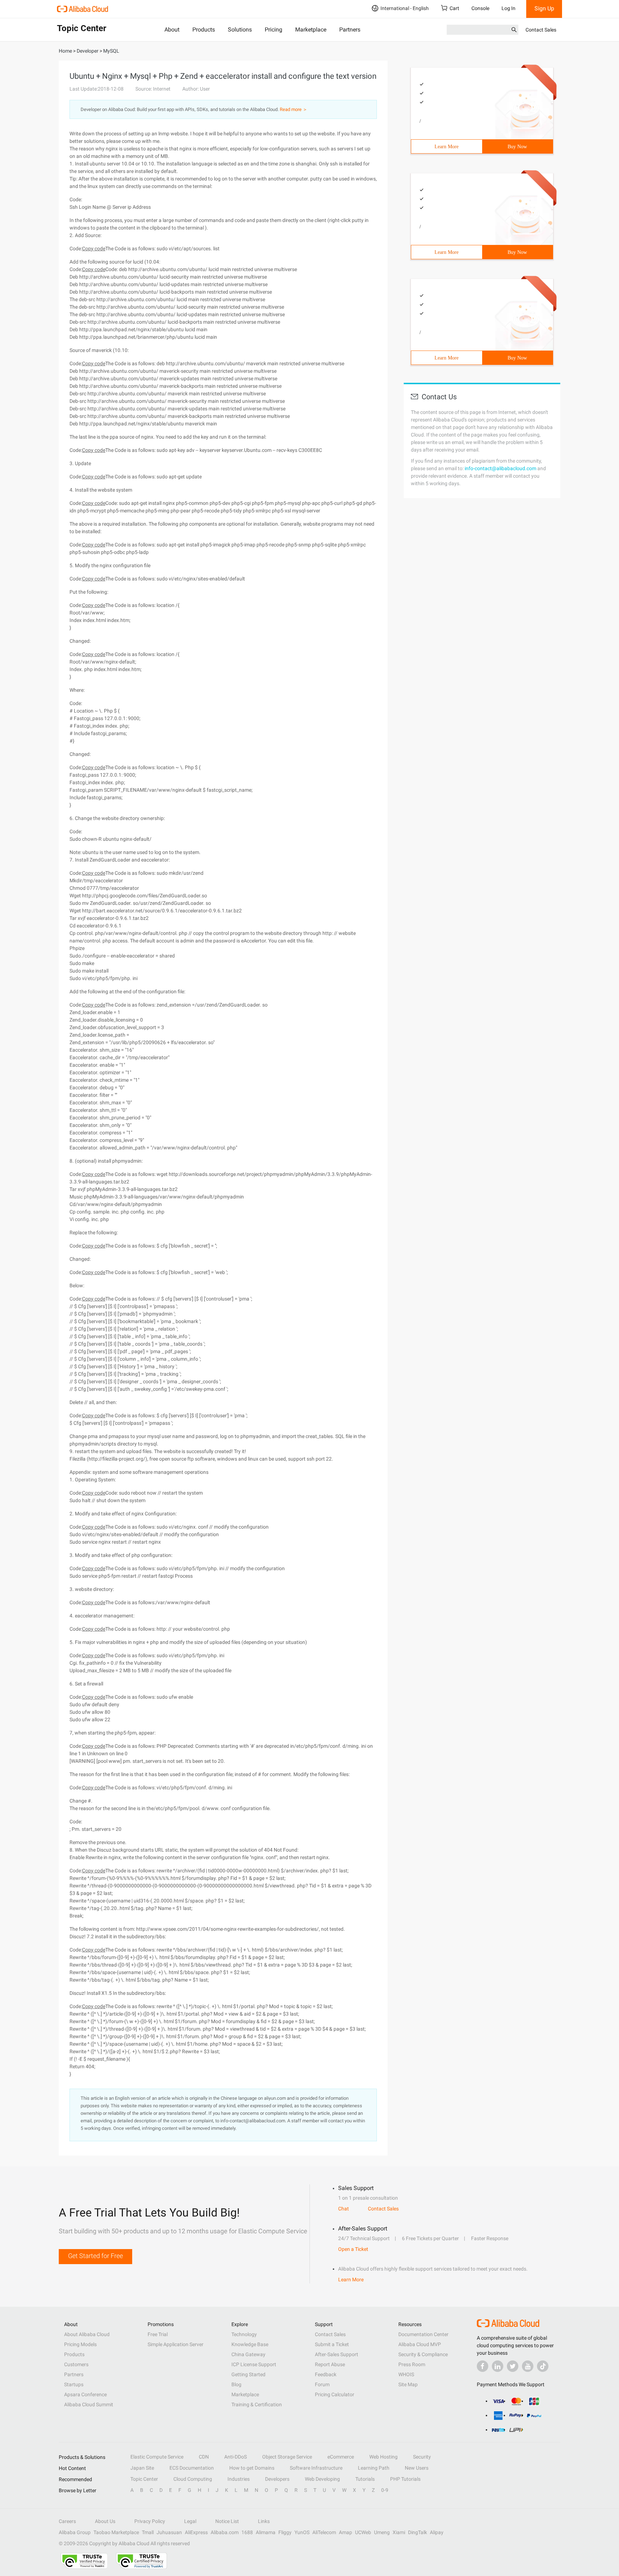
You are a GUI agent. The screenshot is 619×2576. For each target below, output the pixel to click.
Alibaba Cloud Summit (89, 2404)
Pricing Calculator (335, 2394)
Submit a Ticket (332, 2344)
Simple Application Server (176, 2344)
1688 (247, 2532)
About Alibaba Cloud (87, 2334)
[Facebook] (483, 2366)
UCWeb (363, 2532)
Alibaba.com (225, 2532)
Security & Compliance (423, 2354)
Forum (322, 2384)
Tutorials (365, 2479)
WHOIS (406, 2374)
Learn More (447, 147)
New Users (417, 2468)
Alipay (437, 2532)
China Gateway (248, 2354)
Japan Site (142, 2468)
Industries (239, 2479)
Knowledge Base (250, 2344)
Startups (74, 2384)
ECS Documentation (192, 2468)
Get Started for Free (95, 2256)
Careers (67, 2521)
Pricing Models (80, 2344)
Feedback (326, 2374)
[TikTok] (543, 2366)
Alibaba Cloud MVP (420, 2344)
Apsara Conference (85, 2394)
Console (480, 8)
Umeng (382, 2532)
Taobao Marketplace (116, 2532)
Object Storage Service (287, 2457)
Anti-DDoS (236, 2457)
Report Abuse (330, 2364)
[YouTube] (528, 2366)
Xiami (399, 2532)
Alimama (266, 2532)
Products (204, 30)
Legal (190, 2521)
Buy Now (517, 147)
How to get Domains (252, 2468)
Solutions (240, 30)
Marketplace (311, 30)
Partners (350, 30)
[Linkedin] (498, 2366)
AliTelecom (324, 2532)
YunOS (302, 2532)
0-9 (385, 2490)
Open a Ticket (353, 2249)
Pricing (273, 30)
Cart (454, 8)
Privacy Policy (150, 2521)
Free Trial (158, 2334)
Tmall (148, 2532)
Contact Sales (541, 30)
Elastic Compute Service (157, 2457)
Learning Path (374, 2468)
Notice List (227, 2521)
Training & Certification (257, 2404)
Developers (277, 2479)
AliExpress (196, 2532)
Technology (244, 2334)
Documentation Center (423, 2334)
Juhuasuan (169, 2532)
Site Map (408, 2384)
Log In (508, 8)
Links (264, 2521)
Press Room (412, 2364)
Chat (344, 2209)
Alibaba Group (75, 2532)
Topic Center (144, 2479)
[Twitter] (513, 2366)
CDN (204, 2457)
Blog (236, 2384)
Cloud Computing (193, 2479)
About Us (105, 2521)
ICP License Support (254, 2364)
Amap (346, 2532)
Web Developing (322, 2479)
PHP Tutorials (405, 2479)
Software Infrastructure (316, 2468)
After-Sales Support (337, 2354)
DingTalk (418, 2532)
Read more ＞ (294, 109)
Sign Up (544, 8)
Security (422, 2457)
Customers (76, 2364)
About (172, 30)
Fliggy (285, 2532)
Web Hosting (383, 2457)
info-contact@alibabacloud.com (500, 468)
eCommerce (341, 2457)
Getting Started (248, 2374)
